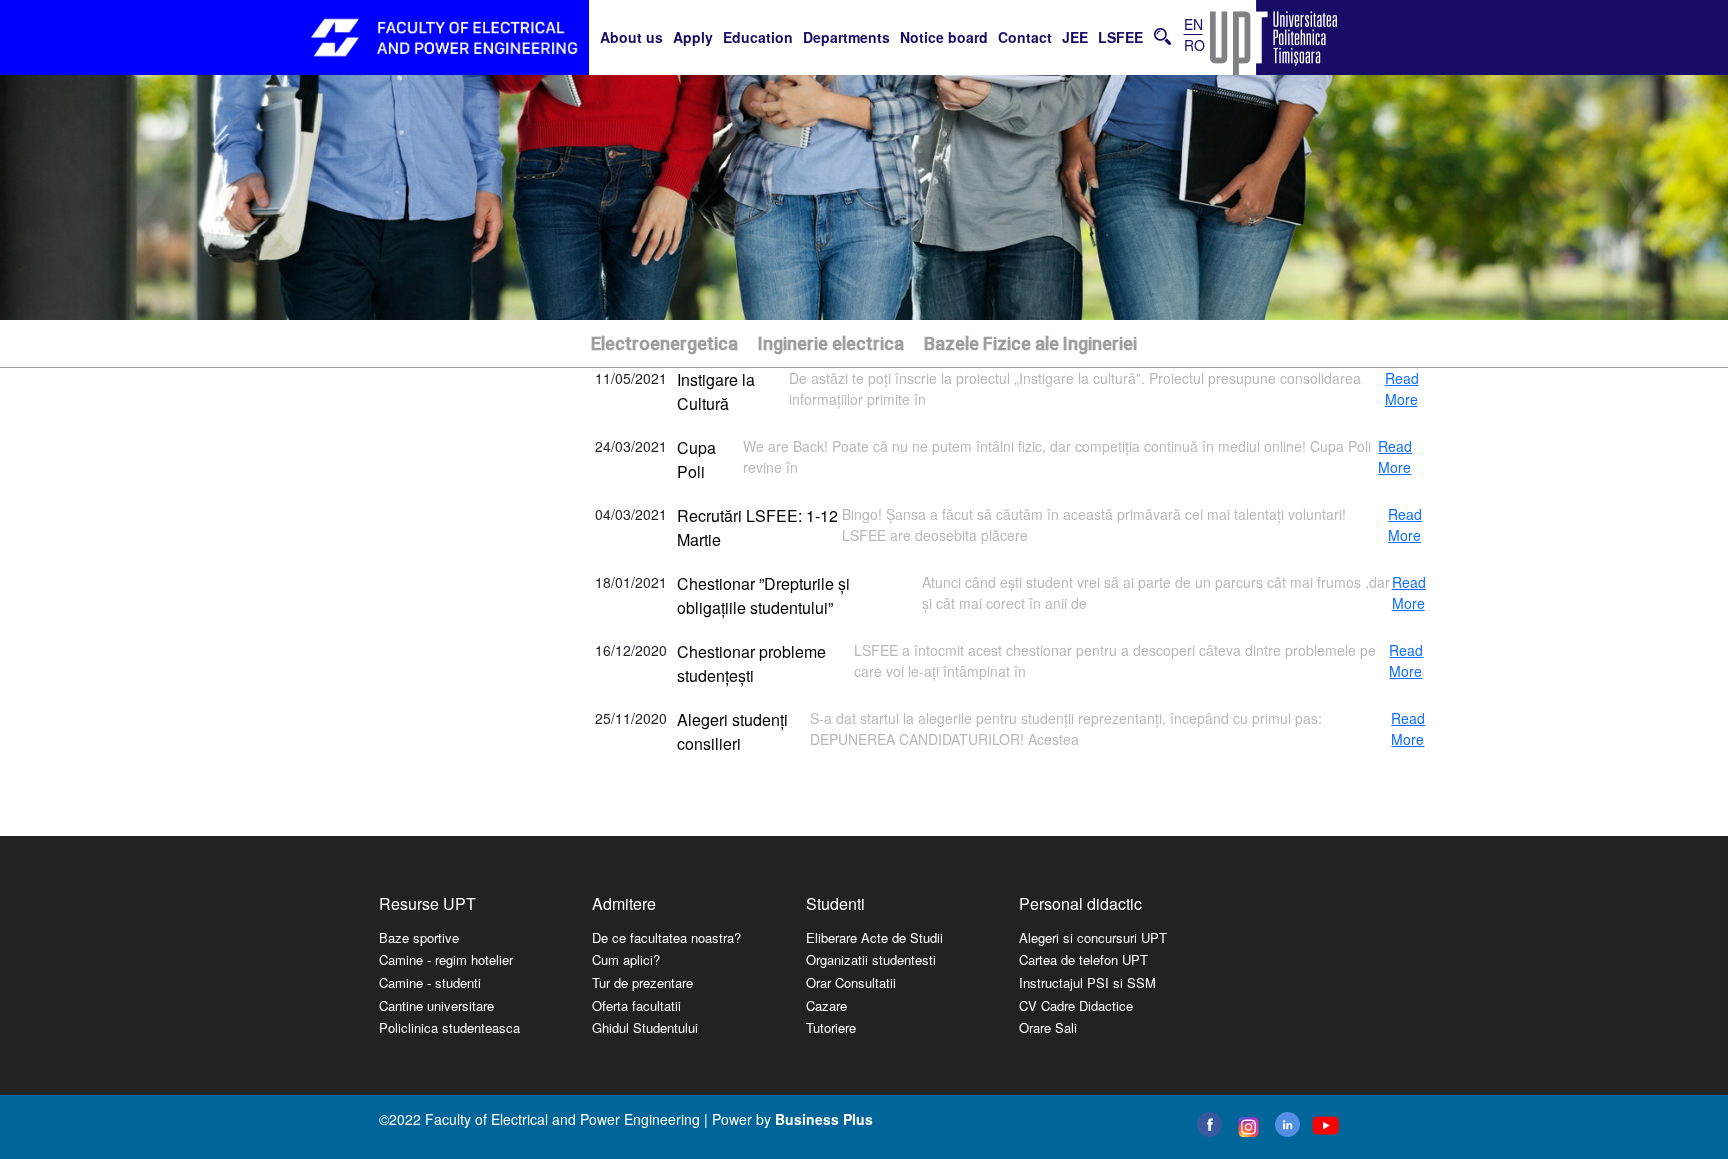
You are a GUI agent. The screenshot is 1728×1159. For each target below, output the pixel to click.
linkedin (1287, 1124)
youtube (1324, 1125)
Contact (1025, 37)
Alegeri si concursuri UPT (1093, 937)
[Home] (444, 37)
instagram (1246, 1127)
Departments (846, 37)
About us (631, 37)
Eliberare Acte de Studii (874, 937)
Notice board (944, 37)
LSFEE (1120, 37)
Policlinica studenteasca (449, 1027)
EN (1193, 24)
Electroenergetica (664, 343)
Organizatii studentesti (871, 959)
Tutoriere (831, 1027)
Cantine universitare (436, 1005)
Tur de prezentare (642, 982)
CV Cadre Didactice (1076, 1005)
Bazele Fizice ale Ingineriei (1030, 343)
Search (1162, 36)
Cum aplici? (626, 959)
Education (758, 37)
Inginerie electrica (831, 343)
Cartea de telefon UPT (1083, 959)
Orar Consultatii (851, 982)
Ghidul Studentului (645, 1027)
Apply (693, 37)
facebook (1209, 1124)
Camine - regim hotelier (446, 959)
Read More (1402, 388)
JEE (1075, 37)
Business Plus (824, 1119)
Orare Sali (1048, 1027)
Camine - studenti (430, 982)
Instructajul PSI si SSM (1087, 982)
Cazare (826, 1005)
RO (1194, 45)
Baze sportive (419, 937)
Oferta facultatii (636, 1005)
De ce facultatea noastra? (666, 937)
